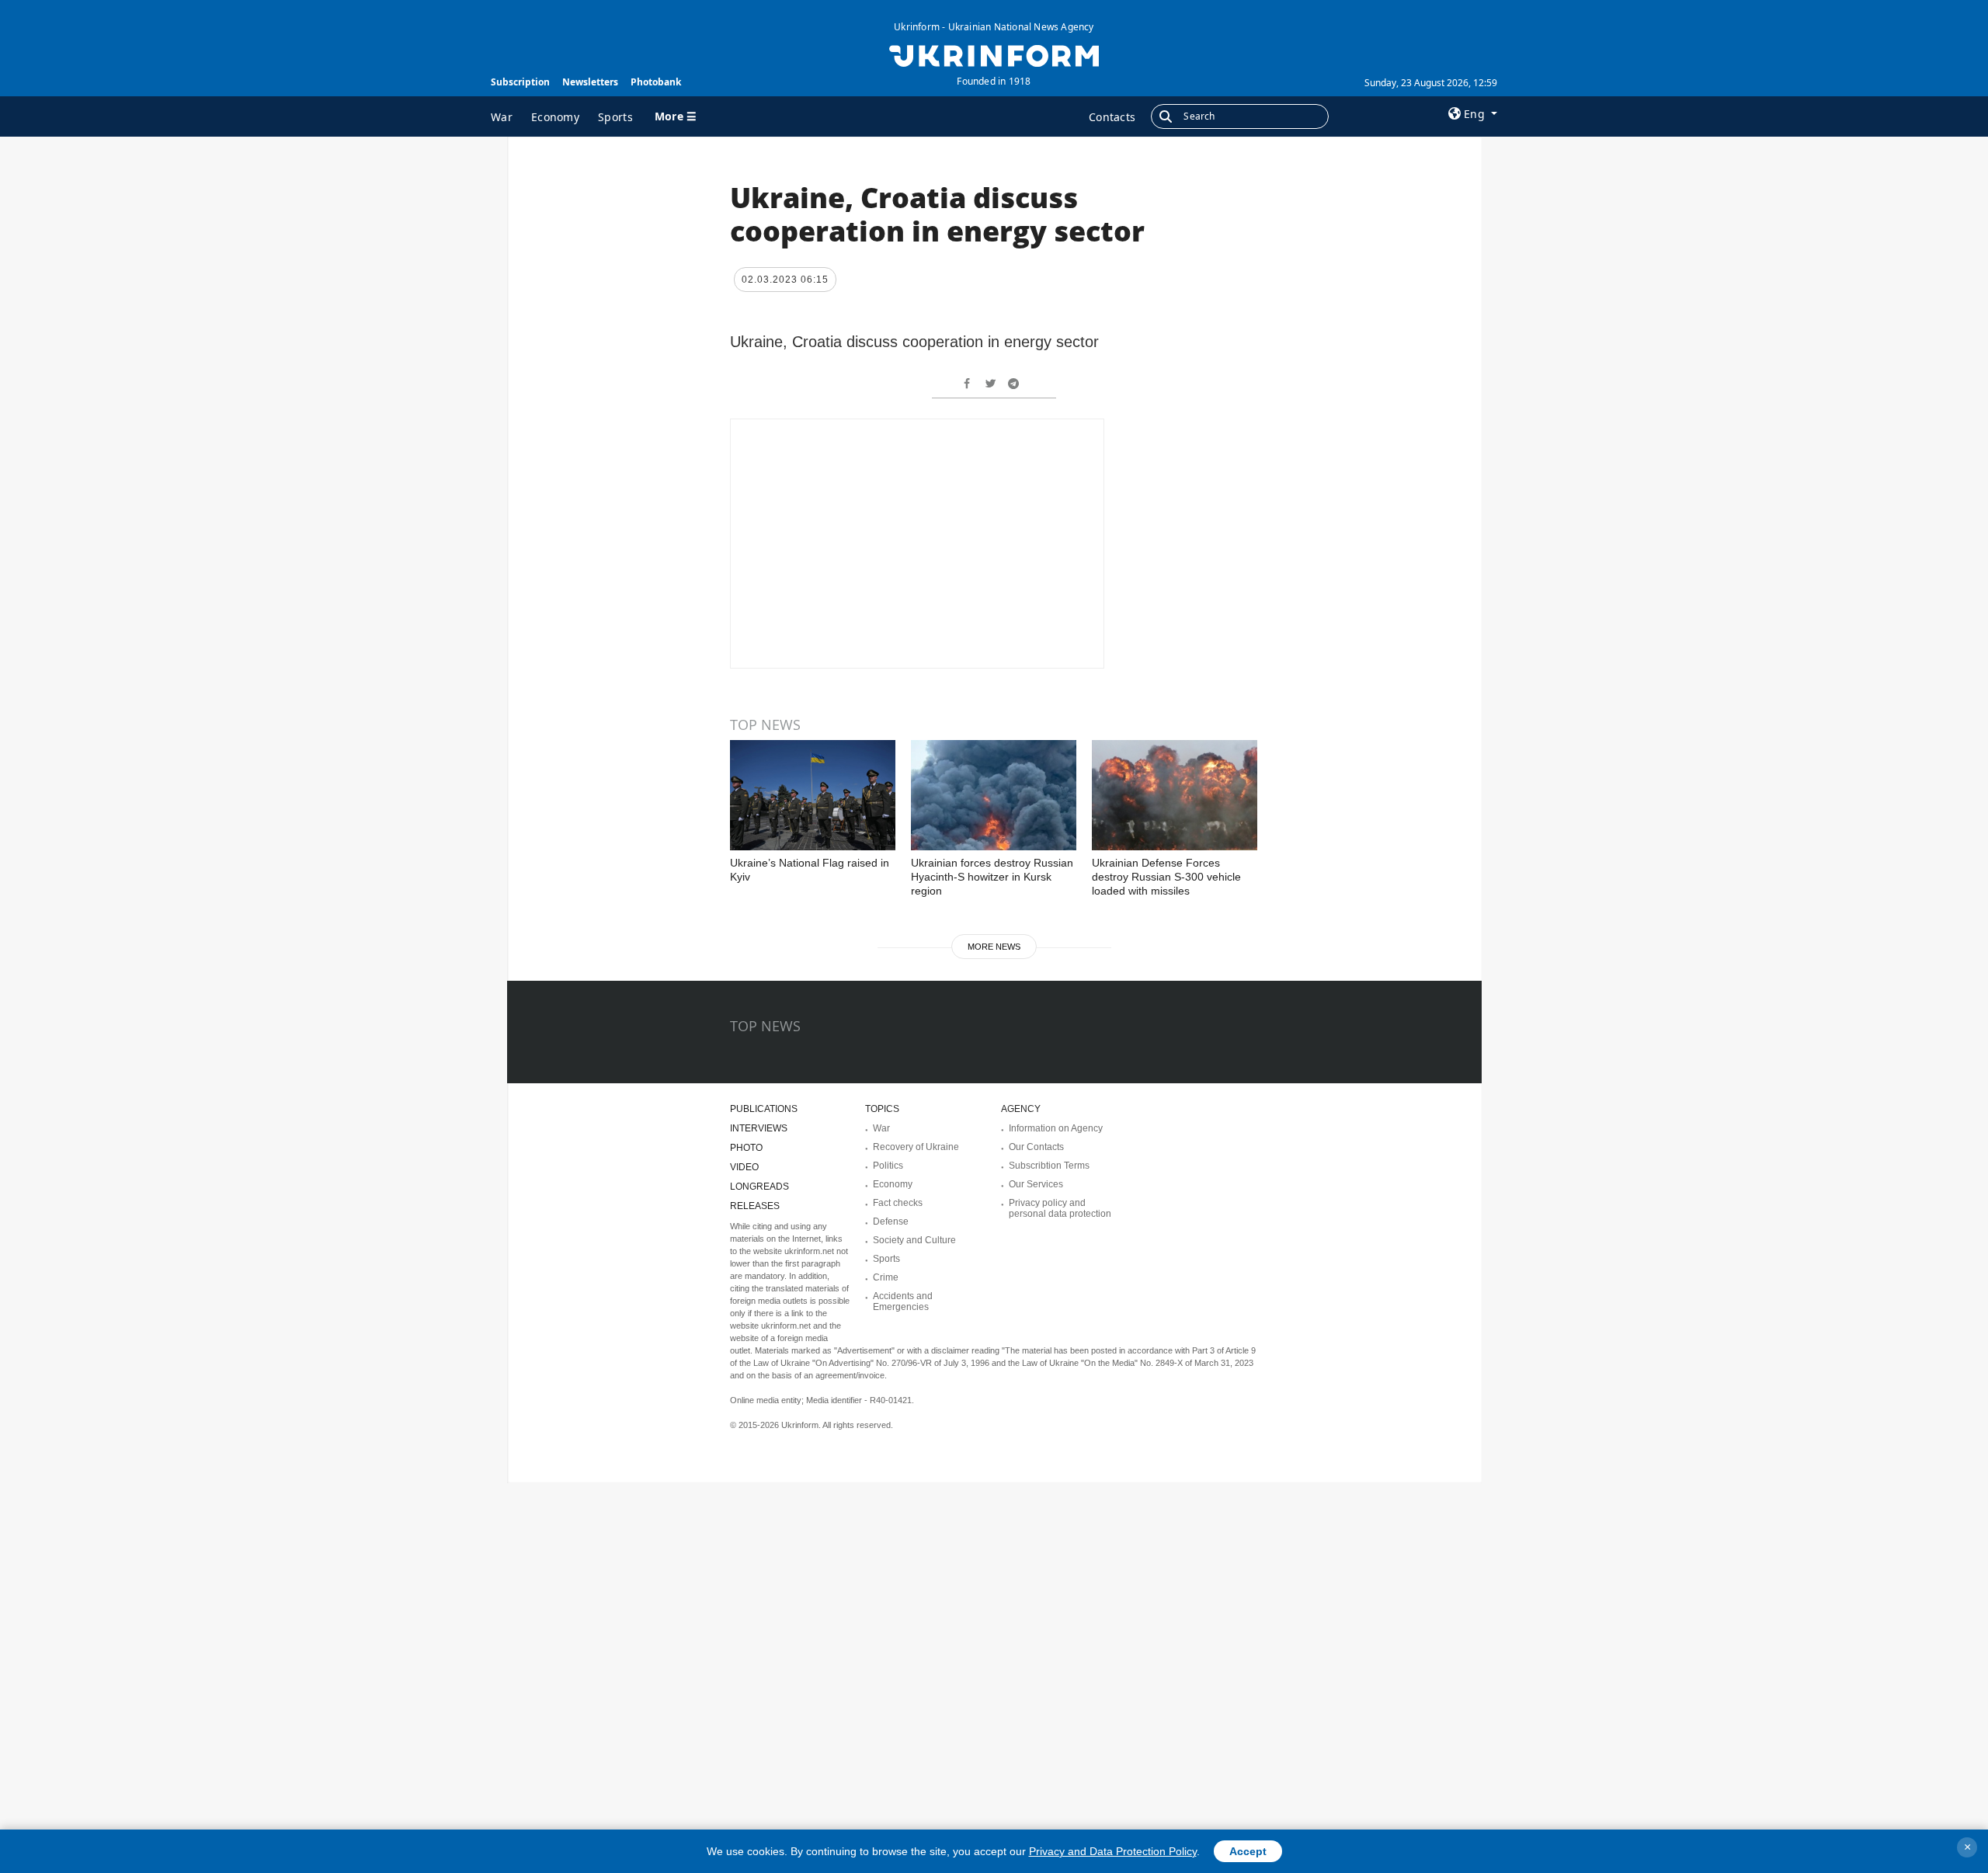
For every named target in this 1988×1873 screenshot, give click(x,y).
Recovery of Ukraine (916, 1147)
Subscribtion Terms (1049, 1166)
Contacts (1112, 117)
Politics (888, 1166)
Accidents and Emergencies (903, 1301)
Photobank (656, 82)
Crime (886, 1277)
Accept (1248, 1851)
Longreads (759, 1187)
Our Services (1036, 1184)
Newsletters (590, 82)
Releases (755, 1206)
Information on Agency (1056, 1128)
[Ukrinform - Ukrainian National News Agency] (994, 54)
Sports (615, 117)
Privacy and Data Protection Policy (1113, 1851)
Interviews (759, 1128)
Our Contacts (1036, 1147)
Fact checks (898, 1203)
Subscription (520, 82)
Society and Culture (914, 1240)
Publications (764, 1109)
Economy (555, 117)
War (502, 117)
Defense (891, 1221)
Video (744, 1167)
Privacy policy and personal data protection (1060, 1208)
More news (994, 947)
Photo (746, 1148)
